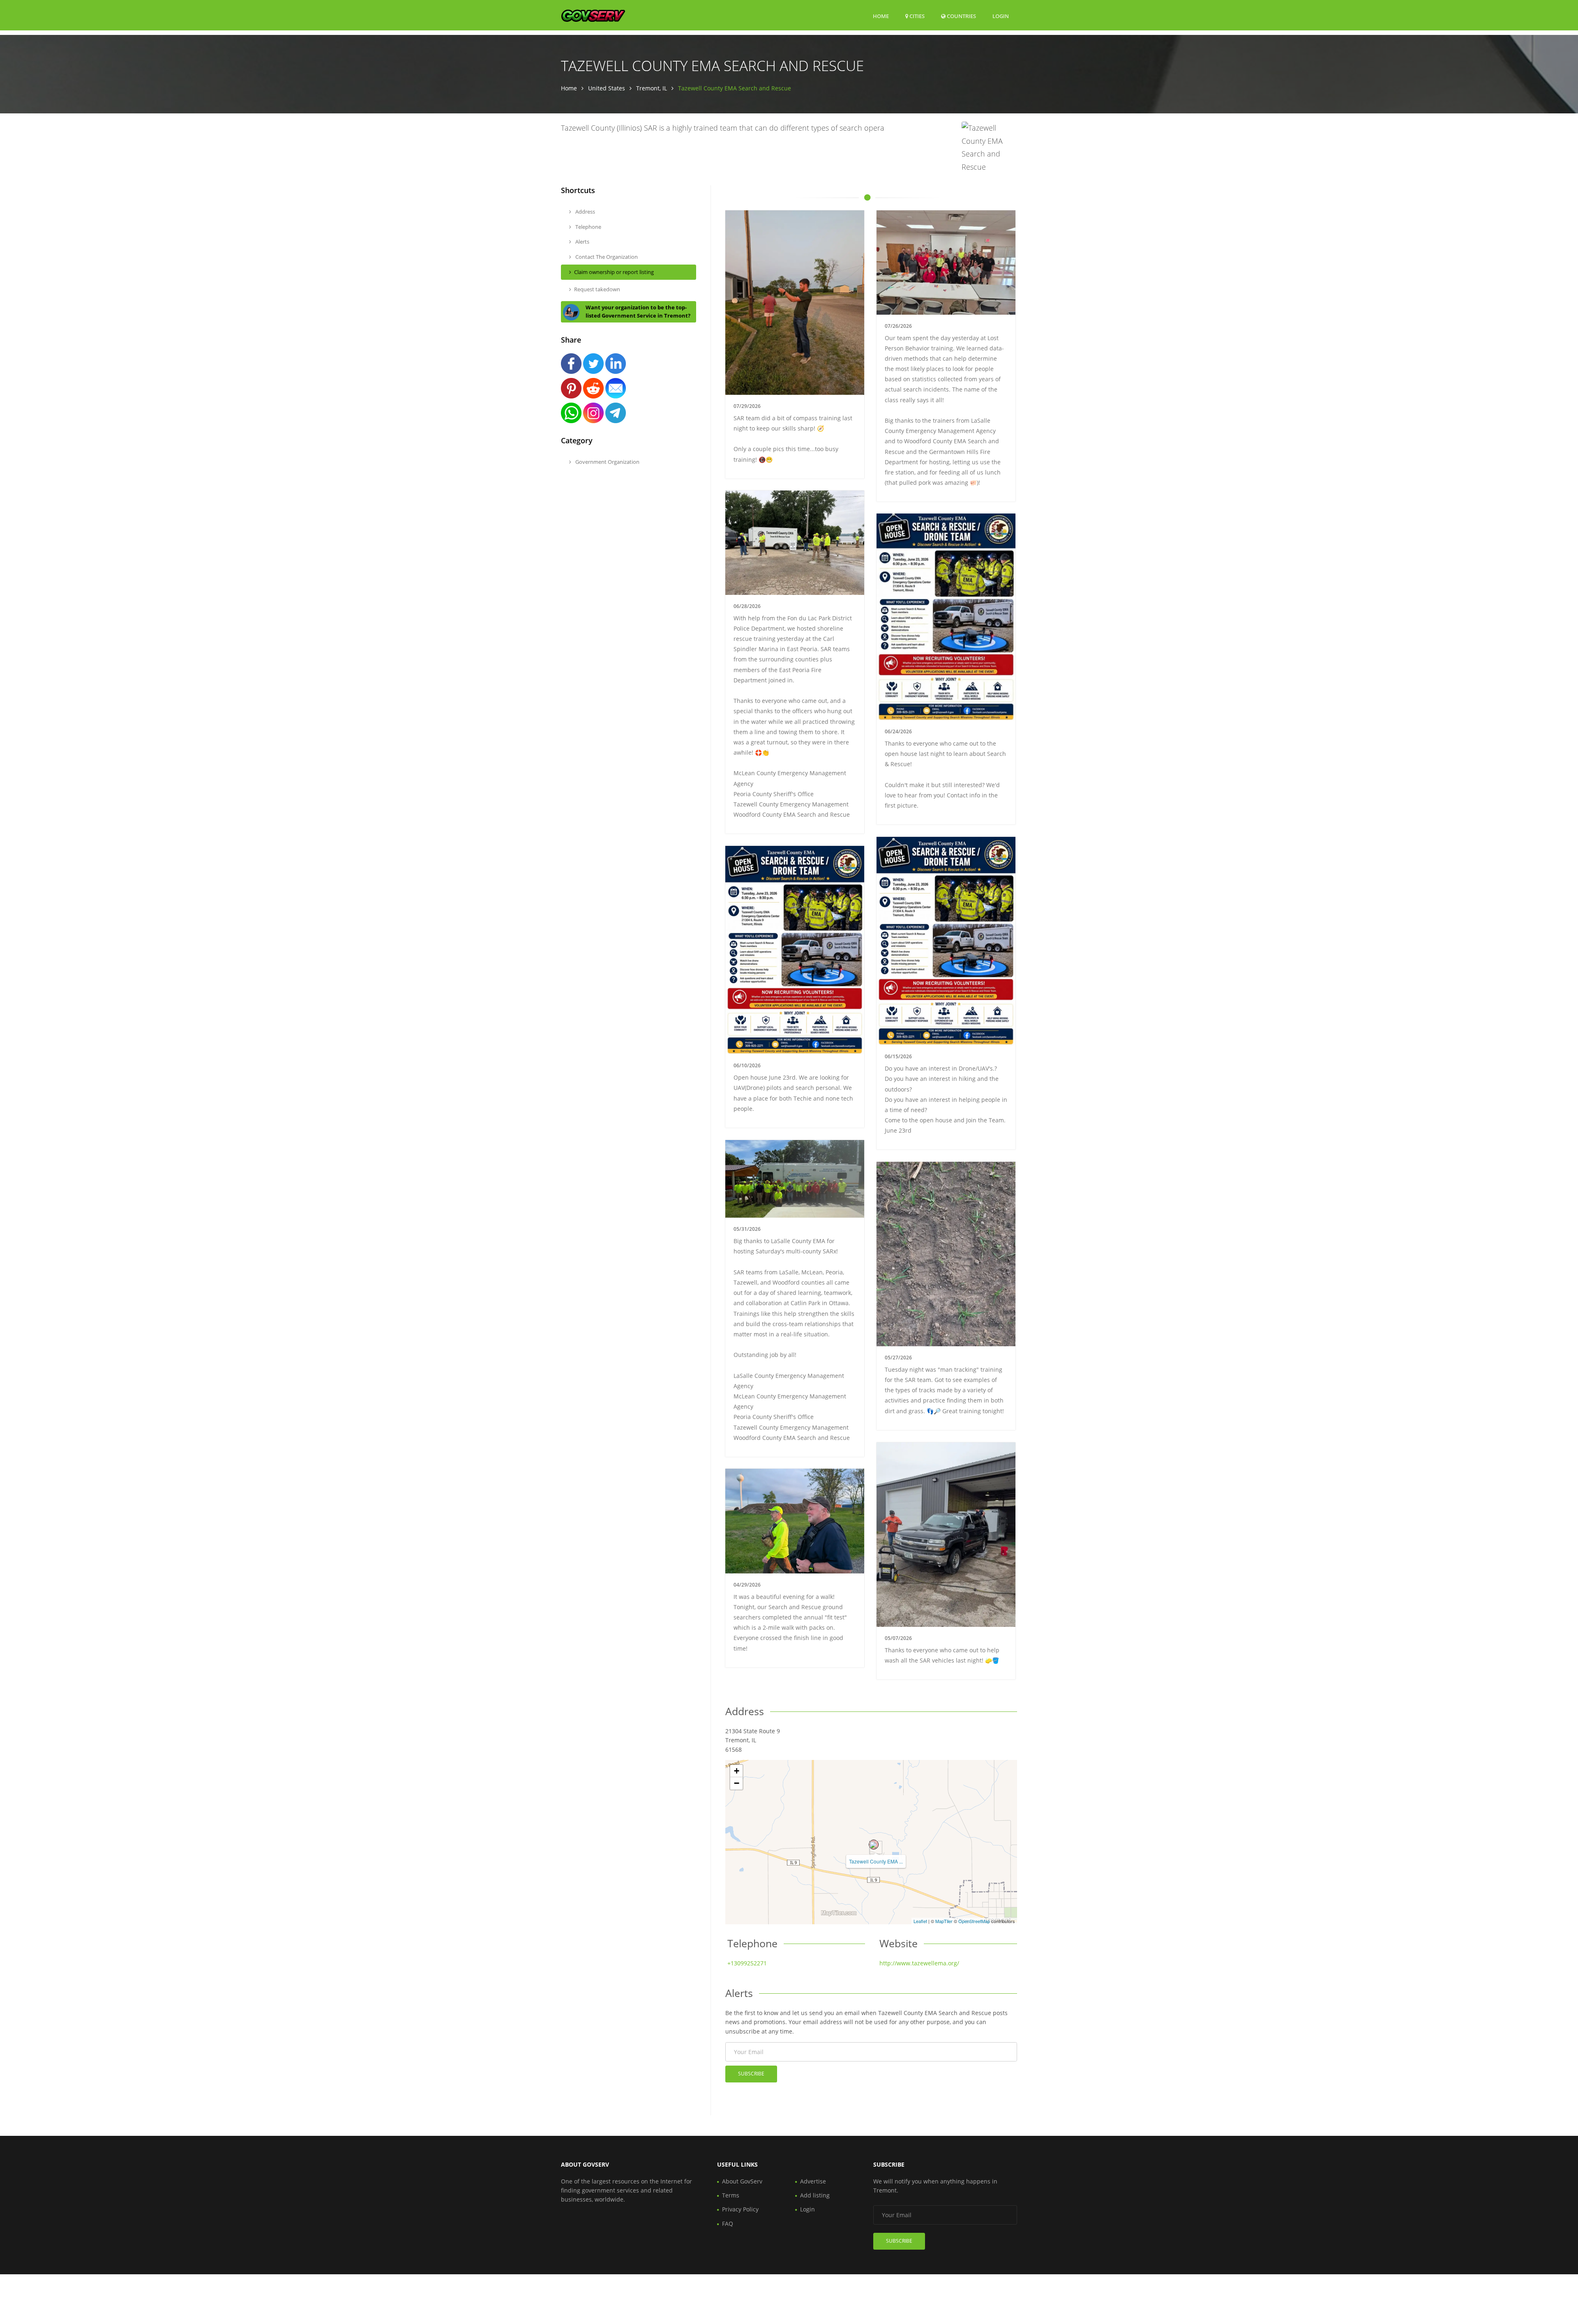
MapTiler (944, 1921)
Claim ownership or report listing (614, 272)
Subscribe (751, 2074)
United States (607, 88)
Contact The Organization (606, 257)
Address (585, 212)
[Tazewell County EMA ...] (874, 1845)
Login (1001, 16)
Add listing (815, 2195)
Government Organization (607, 462)
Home (881, 16)
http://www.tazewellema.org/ (919, 1963)
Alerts (582, 242)
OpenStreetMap (974, 1921)
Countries (961, 16)
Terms (731, 2195)
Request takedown (597, 289)
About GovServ (742, 2181)
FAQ (728, 2224)
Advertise (813, 2181)
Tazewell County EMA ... (876, 1861)
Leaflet (920, 1921)
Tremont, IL (652, 88)
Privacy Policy (740, 2209)
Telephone (588, 227)
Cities (916, 16)
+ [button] (737, 1771)
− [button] (737, 1783)
